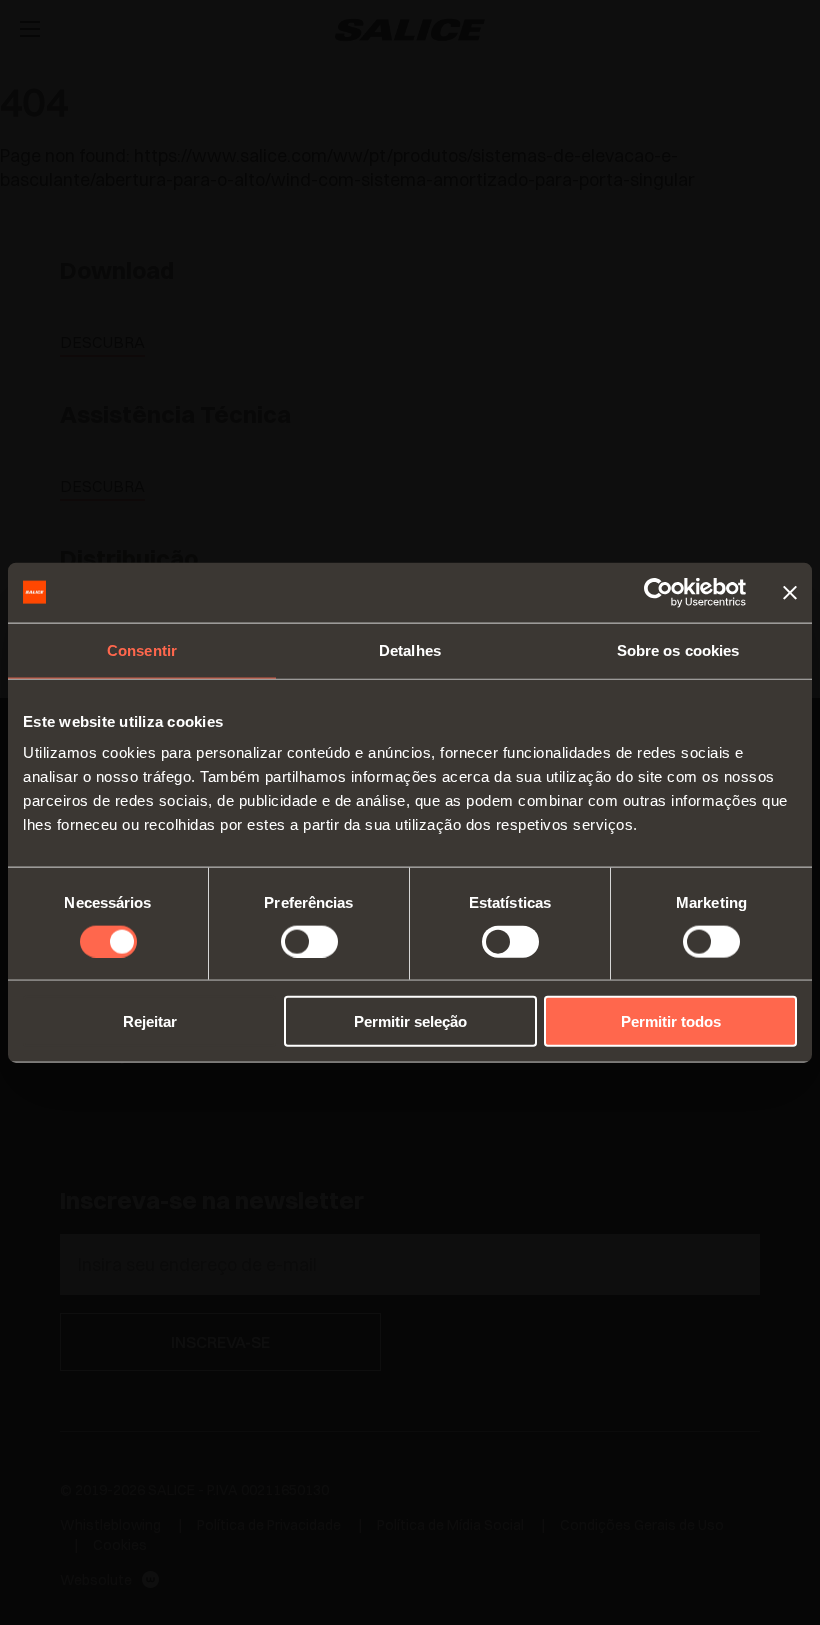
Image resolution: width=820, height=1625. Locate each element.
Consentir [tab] (142, 649)
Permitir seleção (410, 1021)
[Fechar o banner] (790, 592)
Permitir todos (671, 1021)
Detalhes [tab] (410, 649)
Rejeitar (150, 1021)
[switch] (309, 941)
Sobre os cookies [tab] (678, 649)
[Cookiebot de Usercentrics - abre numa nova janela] (658, 592)
